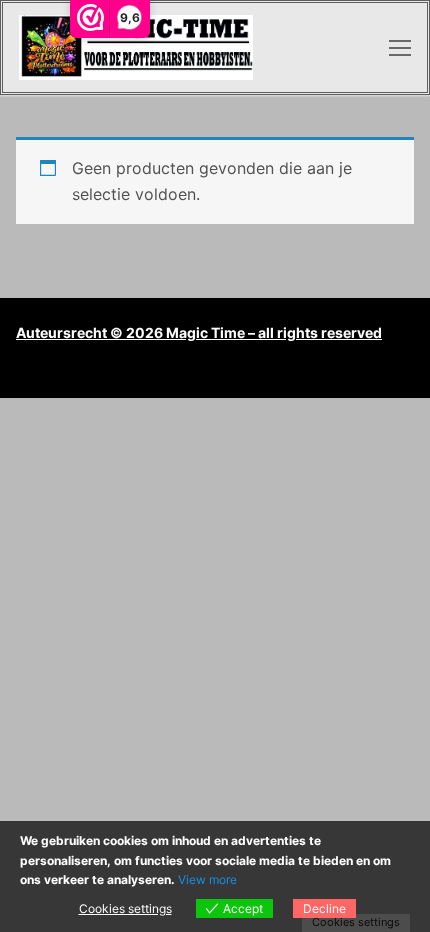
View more (207, 879)
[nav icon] (400, 48)
